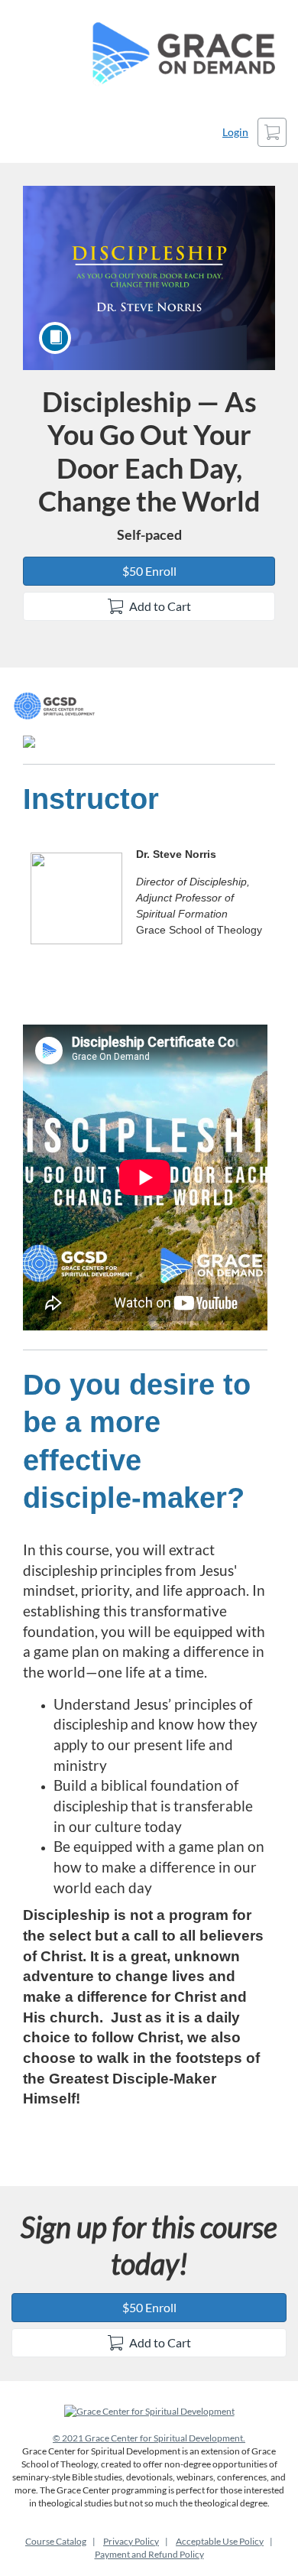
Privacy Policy (131, 2541)
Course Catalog (56, 2541)
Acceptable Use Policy (220, 2541)
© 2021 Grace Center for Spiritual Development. (149, 2438)
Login (235, 132)
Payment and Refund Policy (149, 2554)
